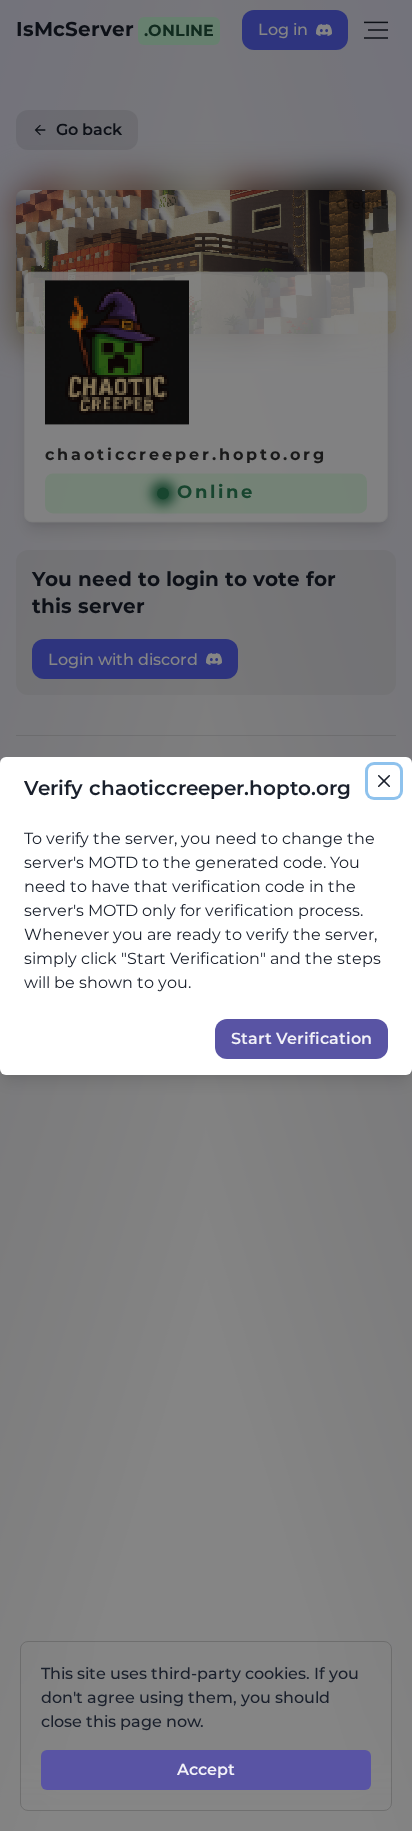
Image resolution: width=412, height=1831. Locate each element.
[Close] (384, 781)
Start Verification (301, 1038)
